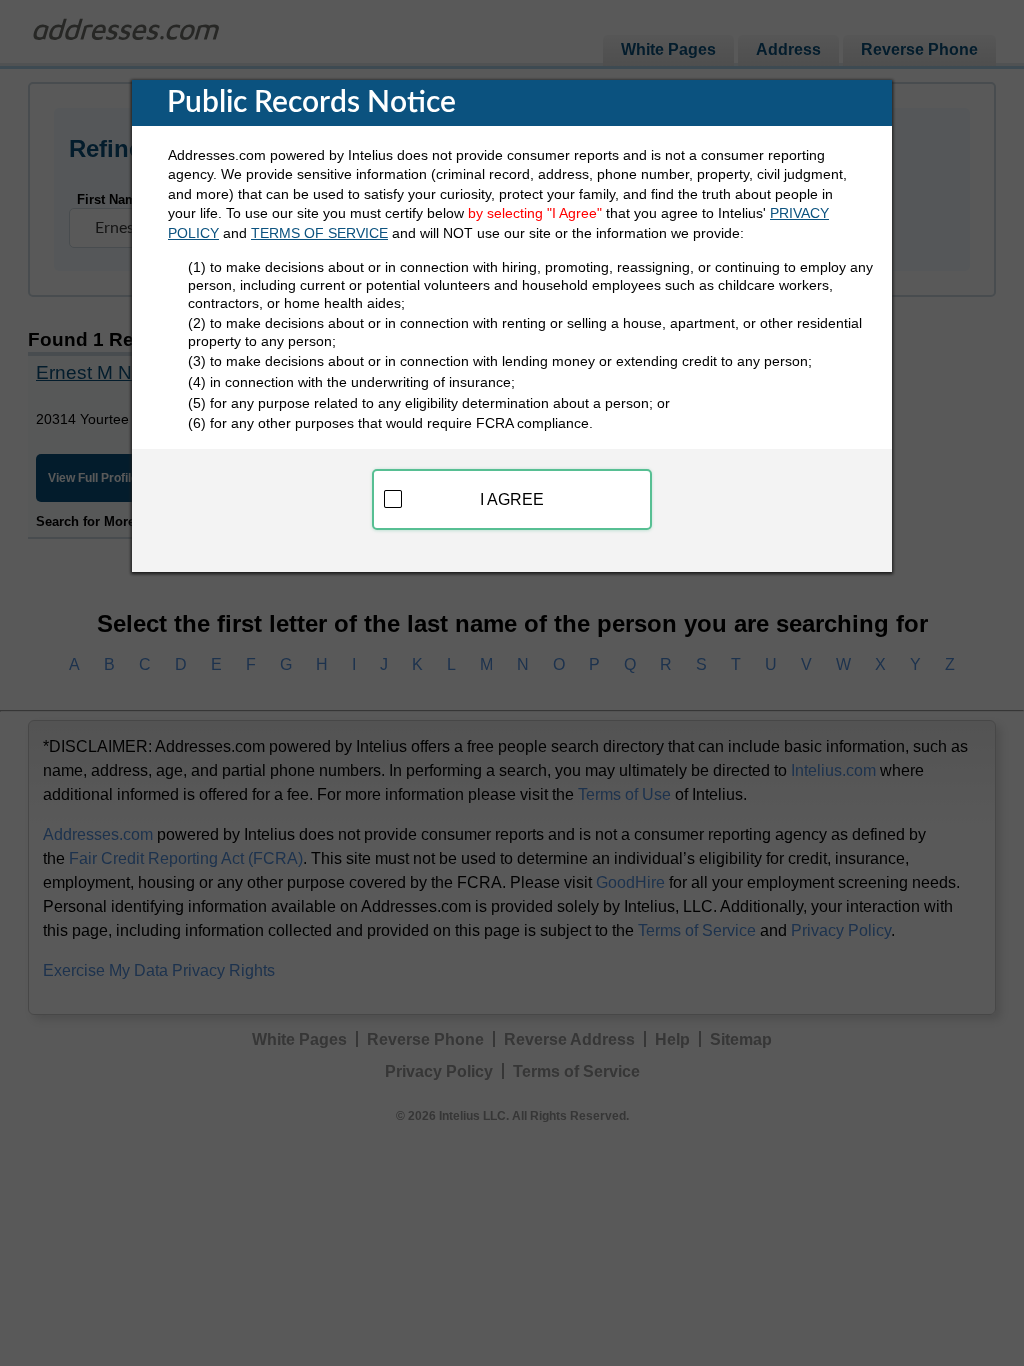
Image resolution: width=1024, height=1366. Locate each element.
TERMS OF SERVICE (319, 233)
